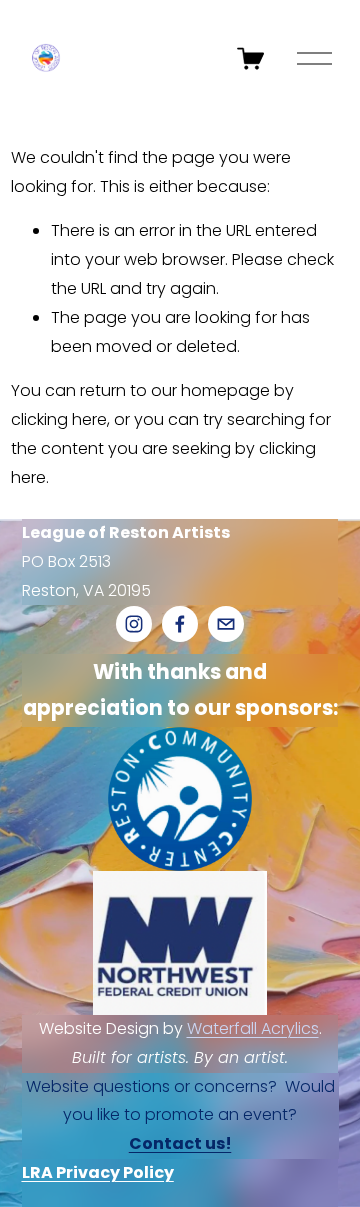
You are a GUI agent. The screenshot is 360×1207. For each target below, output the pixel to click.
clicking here (59, 419)
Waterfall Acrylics (253, 1028)
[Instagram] (134, 624)
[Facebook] (180, 624)
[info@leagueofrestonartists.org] (226, 624)
